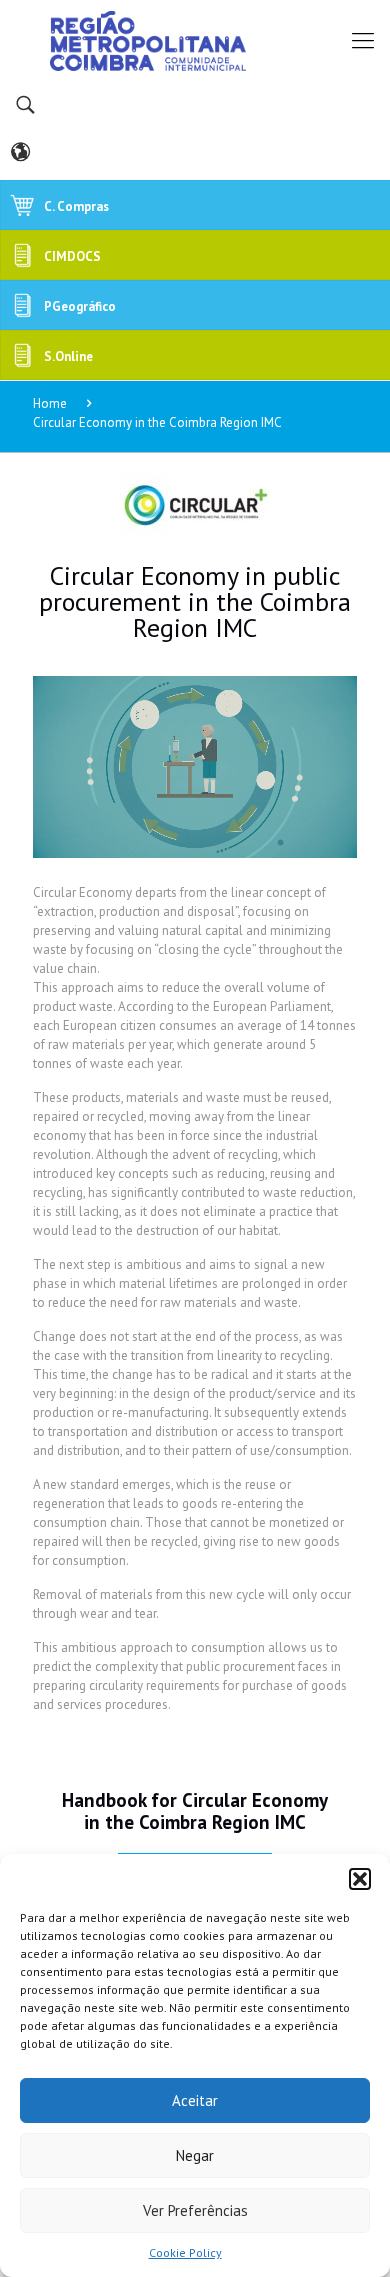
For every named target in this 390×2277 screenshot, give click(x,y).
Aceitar (195, 2100)
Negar (195, 2155)
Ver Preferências (195, 2210)
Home (50, 403)
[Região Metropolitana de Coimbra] (195, 40)
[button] (360, 1879)
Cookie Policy (185, 2252)
